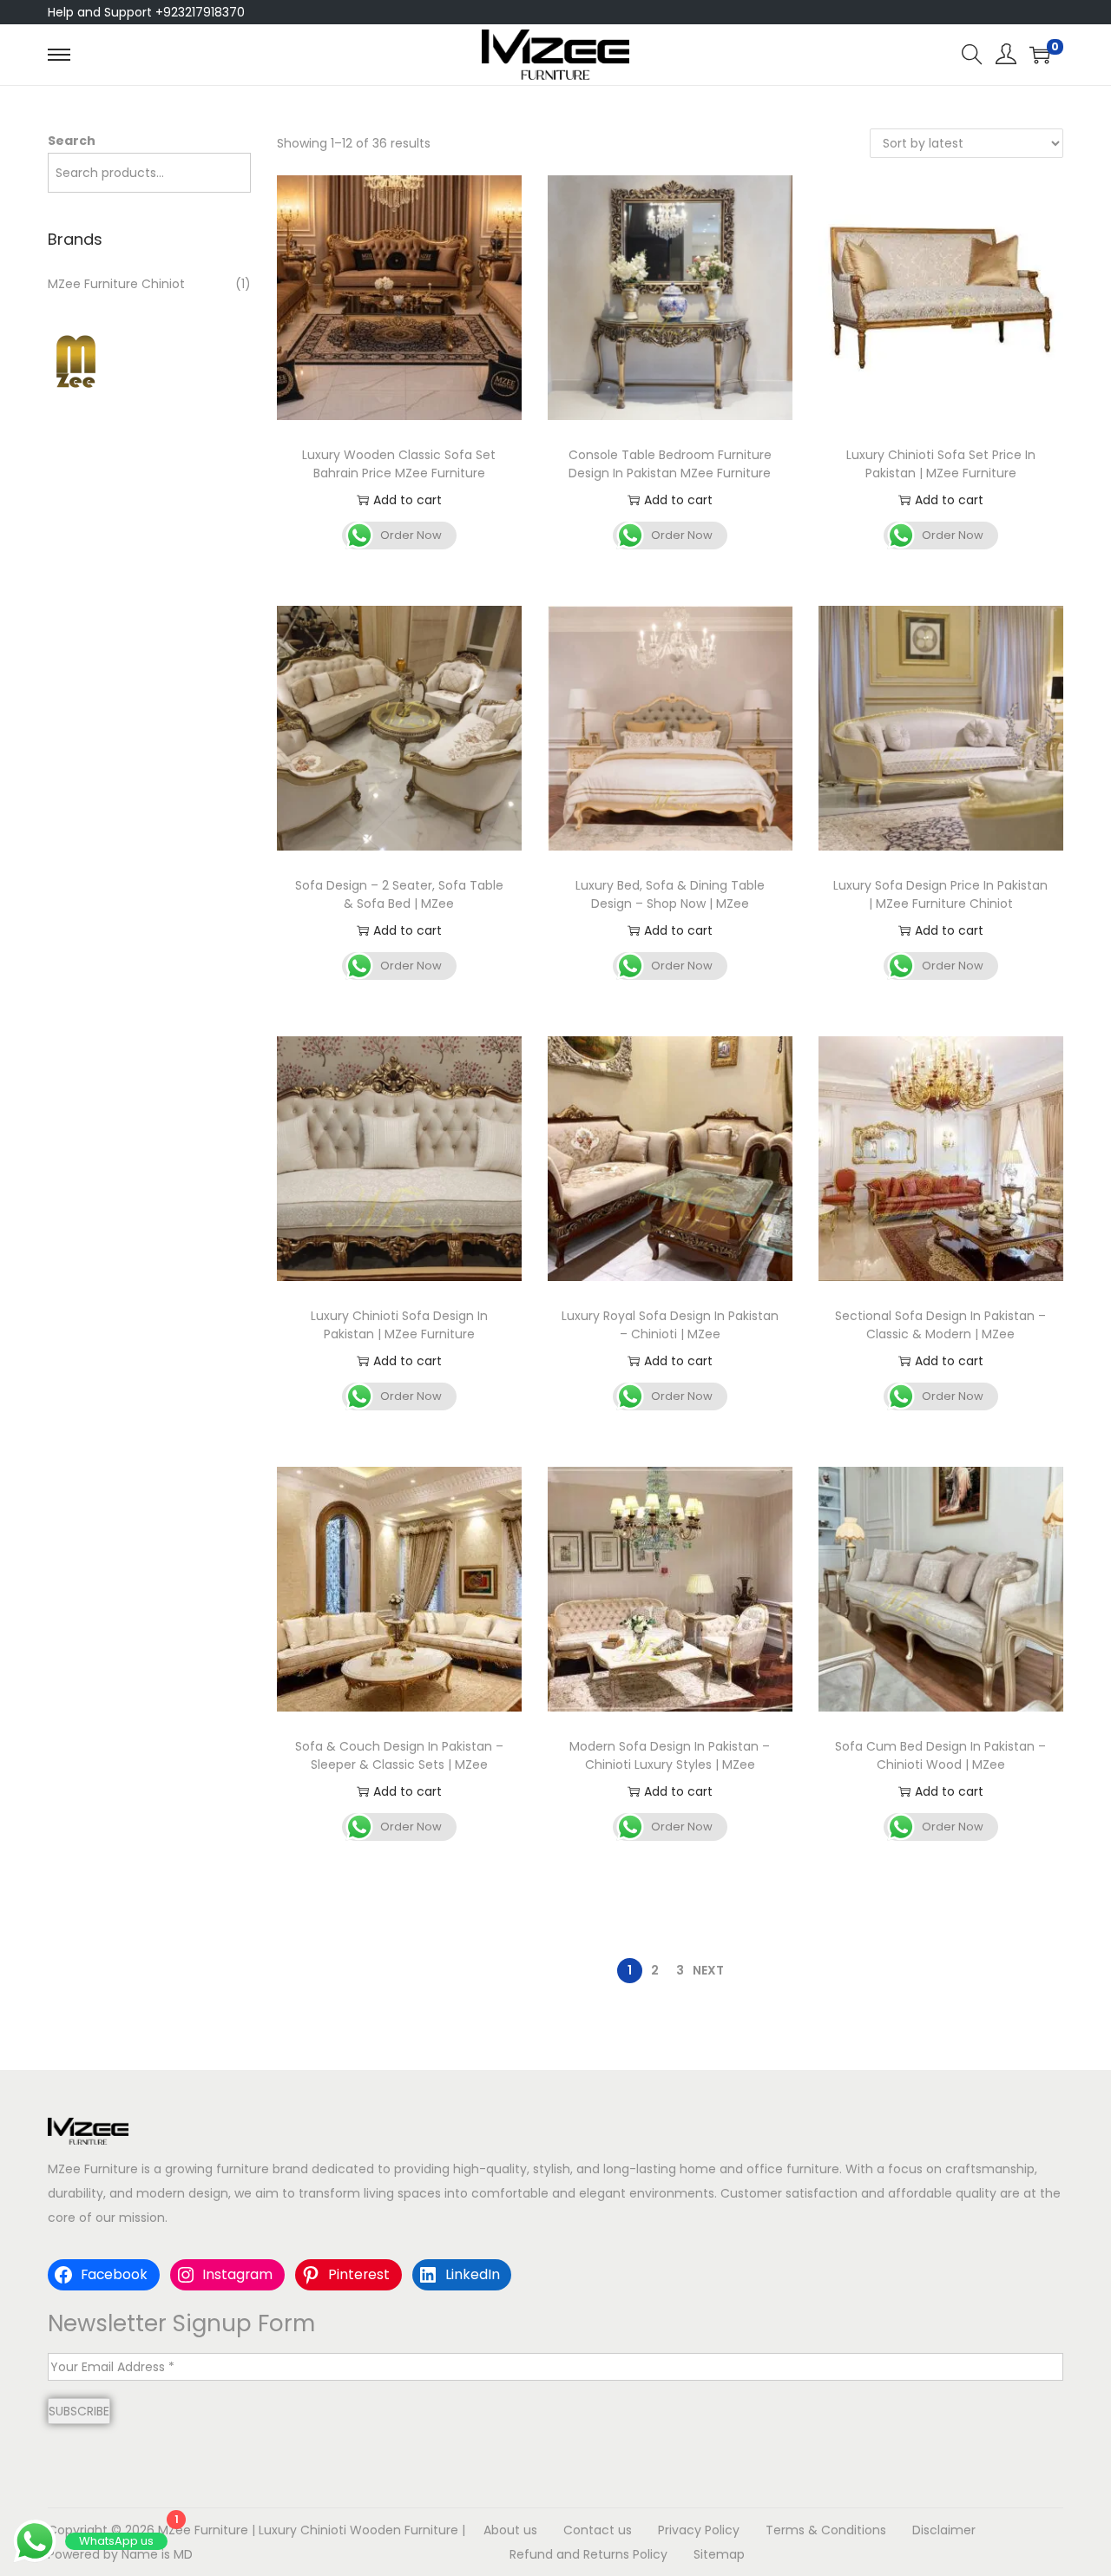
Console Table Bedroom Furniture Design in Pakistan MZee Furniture (670, 464)
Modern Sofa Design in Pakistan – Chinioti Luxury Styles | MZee (670, 1755)
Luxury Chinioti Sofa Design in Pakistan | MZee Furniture (399, 1325)
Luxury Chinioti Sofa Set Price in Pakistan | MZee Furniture (941, 464)
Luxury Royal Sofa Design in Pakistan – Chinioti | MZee (670, 1325)
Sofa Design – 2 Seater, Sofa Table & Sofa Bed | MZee (399, 894)
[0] (1040, 55)
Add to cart (408, 500)
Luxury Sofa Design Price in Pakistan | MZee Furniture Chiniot (940, 894)
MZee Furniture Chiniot (116, 284)
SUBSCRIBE (79, 2411)
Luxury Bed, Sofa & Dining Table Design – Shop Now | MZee (670, 894)
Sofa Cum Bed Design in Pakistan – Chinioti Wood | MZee (940, 1755)
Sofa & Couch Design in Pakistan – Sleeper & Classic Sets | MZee (399, 1755)
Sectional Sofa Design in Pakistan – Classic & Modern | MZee (940, 1325)
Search (72, 141)
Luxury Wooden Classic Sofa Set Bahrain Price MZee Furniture (399, 464)
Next (708, 1970)
